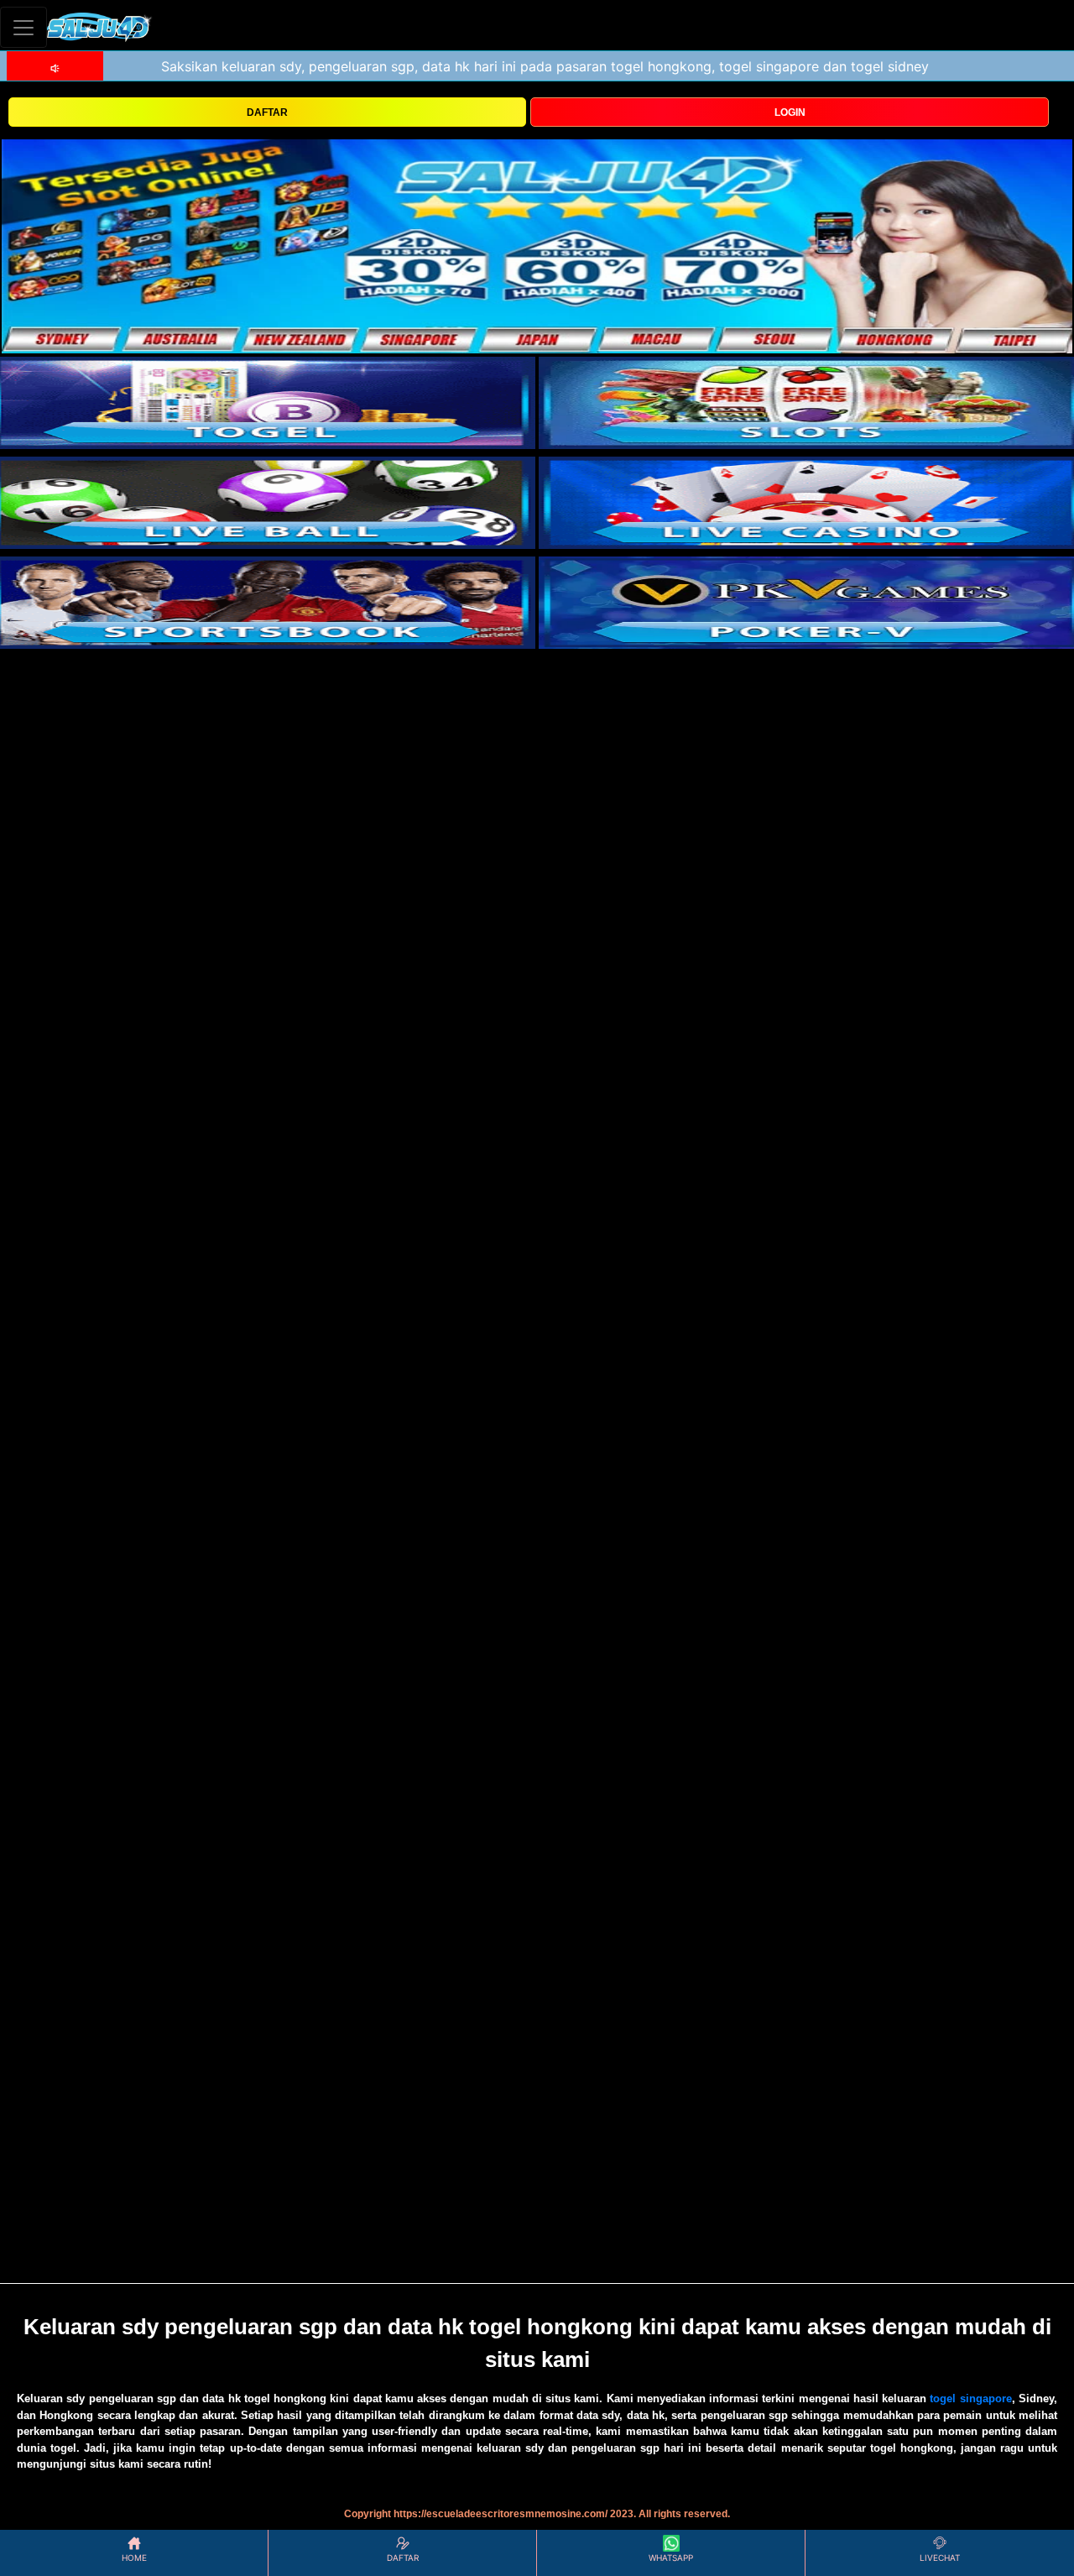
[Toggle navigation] (23, 27)
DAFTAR (267, 112)
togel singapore (970, 2398)
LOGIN (790, 112)
